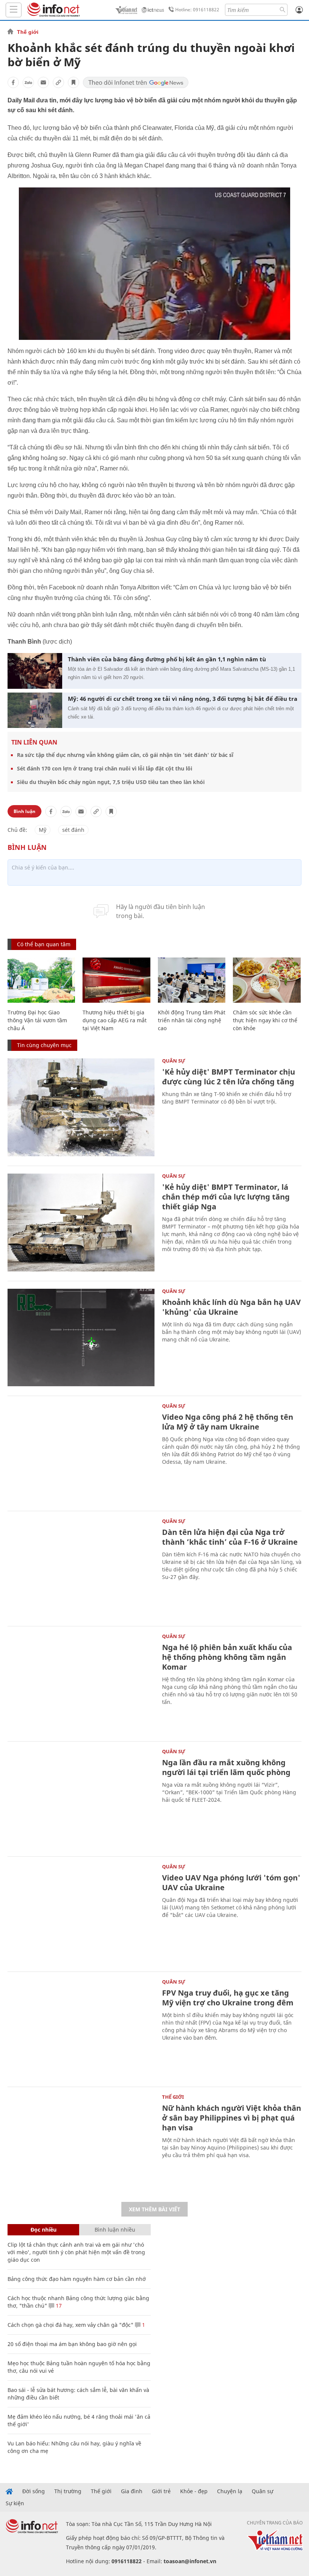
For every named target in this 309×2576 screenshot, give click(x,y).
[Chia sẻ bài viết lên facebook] (13, 82)
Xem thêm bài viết (154, 2209)
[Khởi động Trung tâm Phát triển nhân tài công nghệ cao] (192, 980)
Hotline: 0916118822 (197, 10)
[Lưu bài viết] (73, 82)
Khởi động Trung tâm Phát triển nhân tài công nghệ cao (192, 1020)
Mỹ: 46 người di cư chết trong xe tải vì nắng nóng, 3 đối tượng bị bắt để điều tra (183, 699)
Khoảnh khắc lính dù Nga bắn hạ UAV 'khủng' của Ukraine (231, 1307)
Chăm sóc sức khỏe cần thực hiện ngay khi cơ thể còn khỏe (265, 1020)
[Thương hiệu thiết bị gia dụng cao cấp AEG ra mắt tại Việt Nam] (116, 980)
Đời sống (34, 2491)
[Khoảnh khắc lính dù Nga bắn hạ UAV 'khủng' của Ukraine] (81, 1338)
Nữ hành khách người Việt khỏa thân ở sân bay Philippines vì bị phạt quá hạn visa (232, 2118)
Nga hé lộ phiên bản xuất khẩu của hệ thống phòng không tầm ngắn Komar (227, 1657)
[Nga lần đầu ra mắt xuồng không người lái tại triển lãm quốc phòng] (81, 1798)
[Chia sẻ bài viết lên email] (43, 82)
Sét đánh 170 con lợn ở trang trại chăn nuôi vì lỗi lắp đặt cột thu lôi (105, 768)
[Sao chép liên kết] (58, 82)
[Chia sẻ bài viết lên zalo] (28, 82)
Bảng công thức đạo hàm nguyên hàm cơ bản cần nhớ (77, 2279)
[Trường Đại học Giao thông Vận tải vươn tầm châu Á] (41, 980)
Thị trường (68, 2491)
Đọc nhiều (44, 2230)
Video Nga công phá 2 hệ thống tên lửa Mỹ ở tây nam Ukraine (228, 1422)
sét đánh (73, 830)
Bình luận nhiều (115, 2230)
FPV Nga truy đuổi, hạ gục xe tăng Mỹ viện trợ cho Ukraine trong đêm (228, 1998)
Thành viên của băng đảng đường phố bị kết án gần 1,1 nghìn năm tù (167, 659)
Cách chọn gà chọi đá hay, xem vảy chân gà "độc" (70, 2325)
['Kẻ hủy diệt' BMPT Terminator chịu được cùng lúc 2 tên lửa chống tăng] (81, 1107)
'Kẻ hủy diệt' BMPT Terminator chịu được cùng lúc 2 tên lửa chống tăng (229, 1077)
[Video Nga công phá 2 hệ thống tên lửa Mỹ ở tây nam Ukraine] (81, 1452)
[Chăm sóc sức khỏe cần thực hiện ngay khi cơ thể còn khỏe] (267, 980)
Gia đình (132, 2491)
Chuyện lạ (230, 2491)
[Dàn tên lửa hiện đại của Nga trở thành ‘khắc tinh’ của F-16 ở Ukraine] (81, 1568)
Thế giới (28, 32)
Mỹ (43, 830)
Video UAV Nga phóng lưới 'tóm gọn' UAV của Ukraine (231, 1883)
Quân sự (174, 1061)
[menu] (14, 10)
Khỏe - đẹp (194, 2491)
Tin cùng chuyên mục (44, 1045)
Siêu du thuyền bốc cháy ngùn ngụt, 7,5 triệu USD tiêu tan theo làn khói (111, 782)
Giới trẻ (161, 2491)
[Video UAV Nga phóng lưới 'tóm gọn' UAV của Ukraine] (81, 1913)
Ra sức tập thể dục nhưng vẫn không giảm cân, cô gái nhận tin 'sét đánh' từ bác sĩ (125, 755)
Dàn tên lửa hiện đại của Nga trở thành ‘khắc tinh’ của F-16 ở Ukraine (230, 1537)
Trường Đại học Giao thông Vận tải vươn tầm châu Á (37, 1020)
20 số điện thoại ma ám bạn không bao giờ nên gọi (72, 2344)
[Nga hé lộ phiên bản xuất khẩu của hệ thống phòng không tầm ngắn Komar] (81, 1683)
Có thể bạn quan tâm (44, 944)
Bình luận (24, 811)
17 (58, 2306)
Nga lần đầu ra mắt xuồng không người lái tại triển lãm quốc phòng (226, 1767)
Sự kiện (15, 2503)
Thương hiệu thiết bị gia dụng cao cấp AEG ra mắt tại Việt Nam (115, 1020)
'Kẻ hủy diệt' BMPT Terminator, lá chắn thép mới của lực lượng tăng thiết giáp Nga (226, 1197)
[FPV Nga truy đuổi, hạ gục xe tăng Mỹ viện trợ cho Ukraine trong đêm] (81, 2028)
